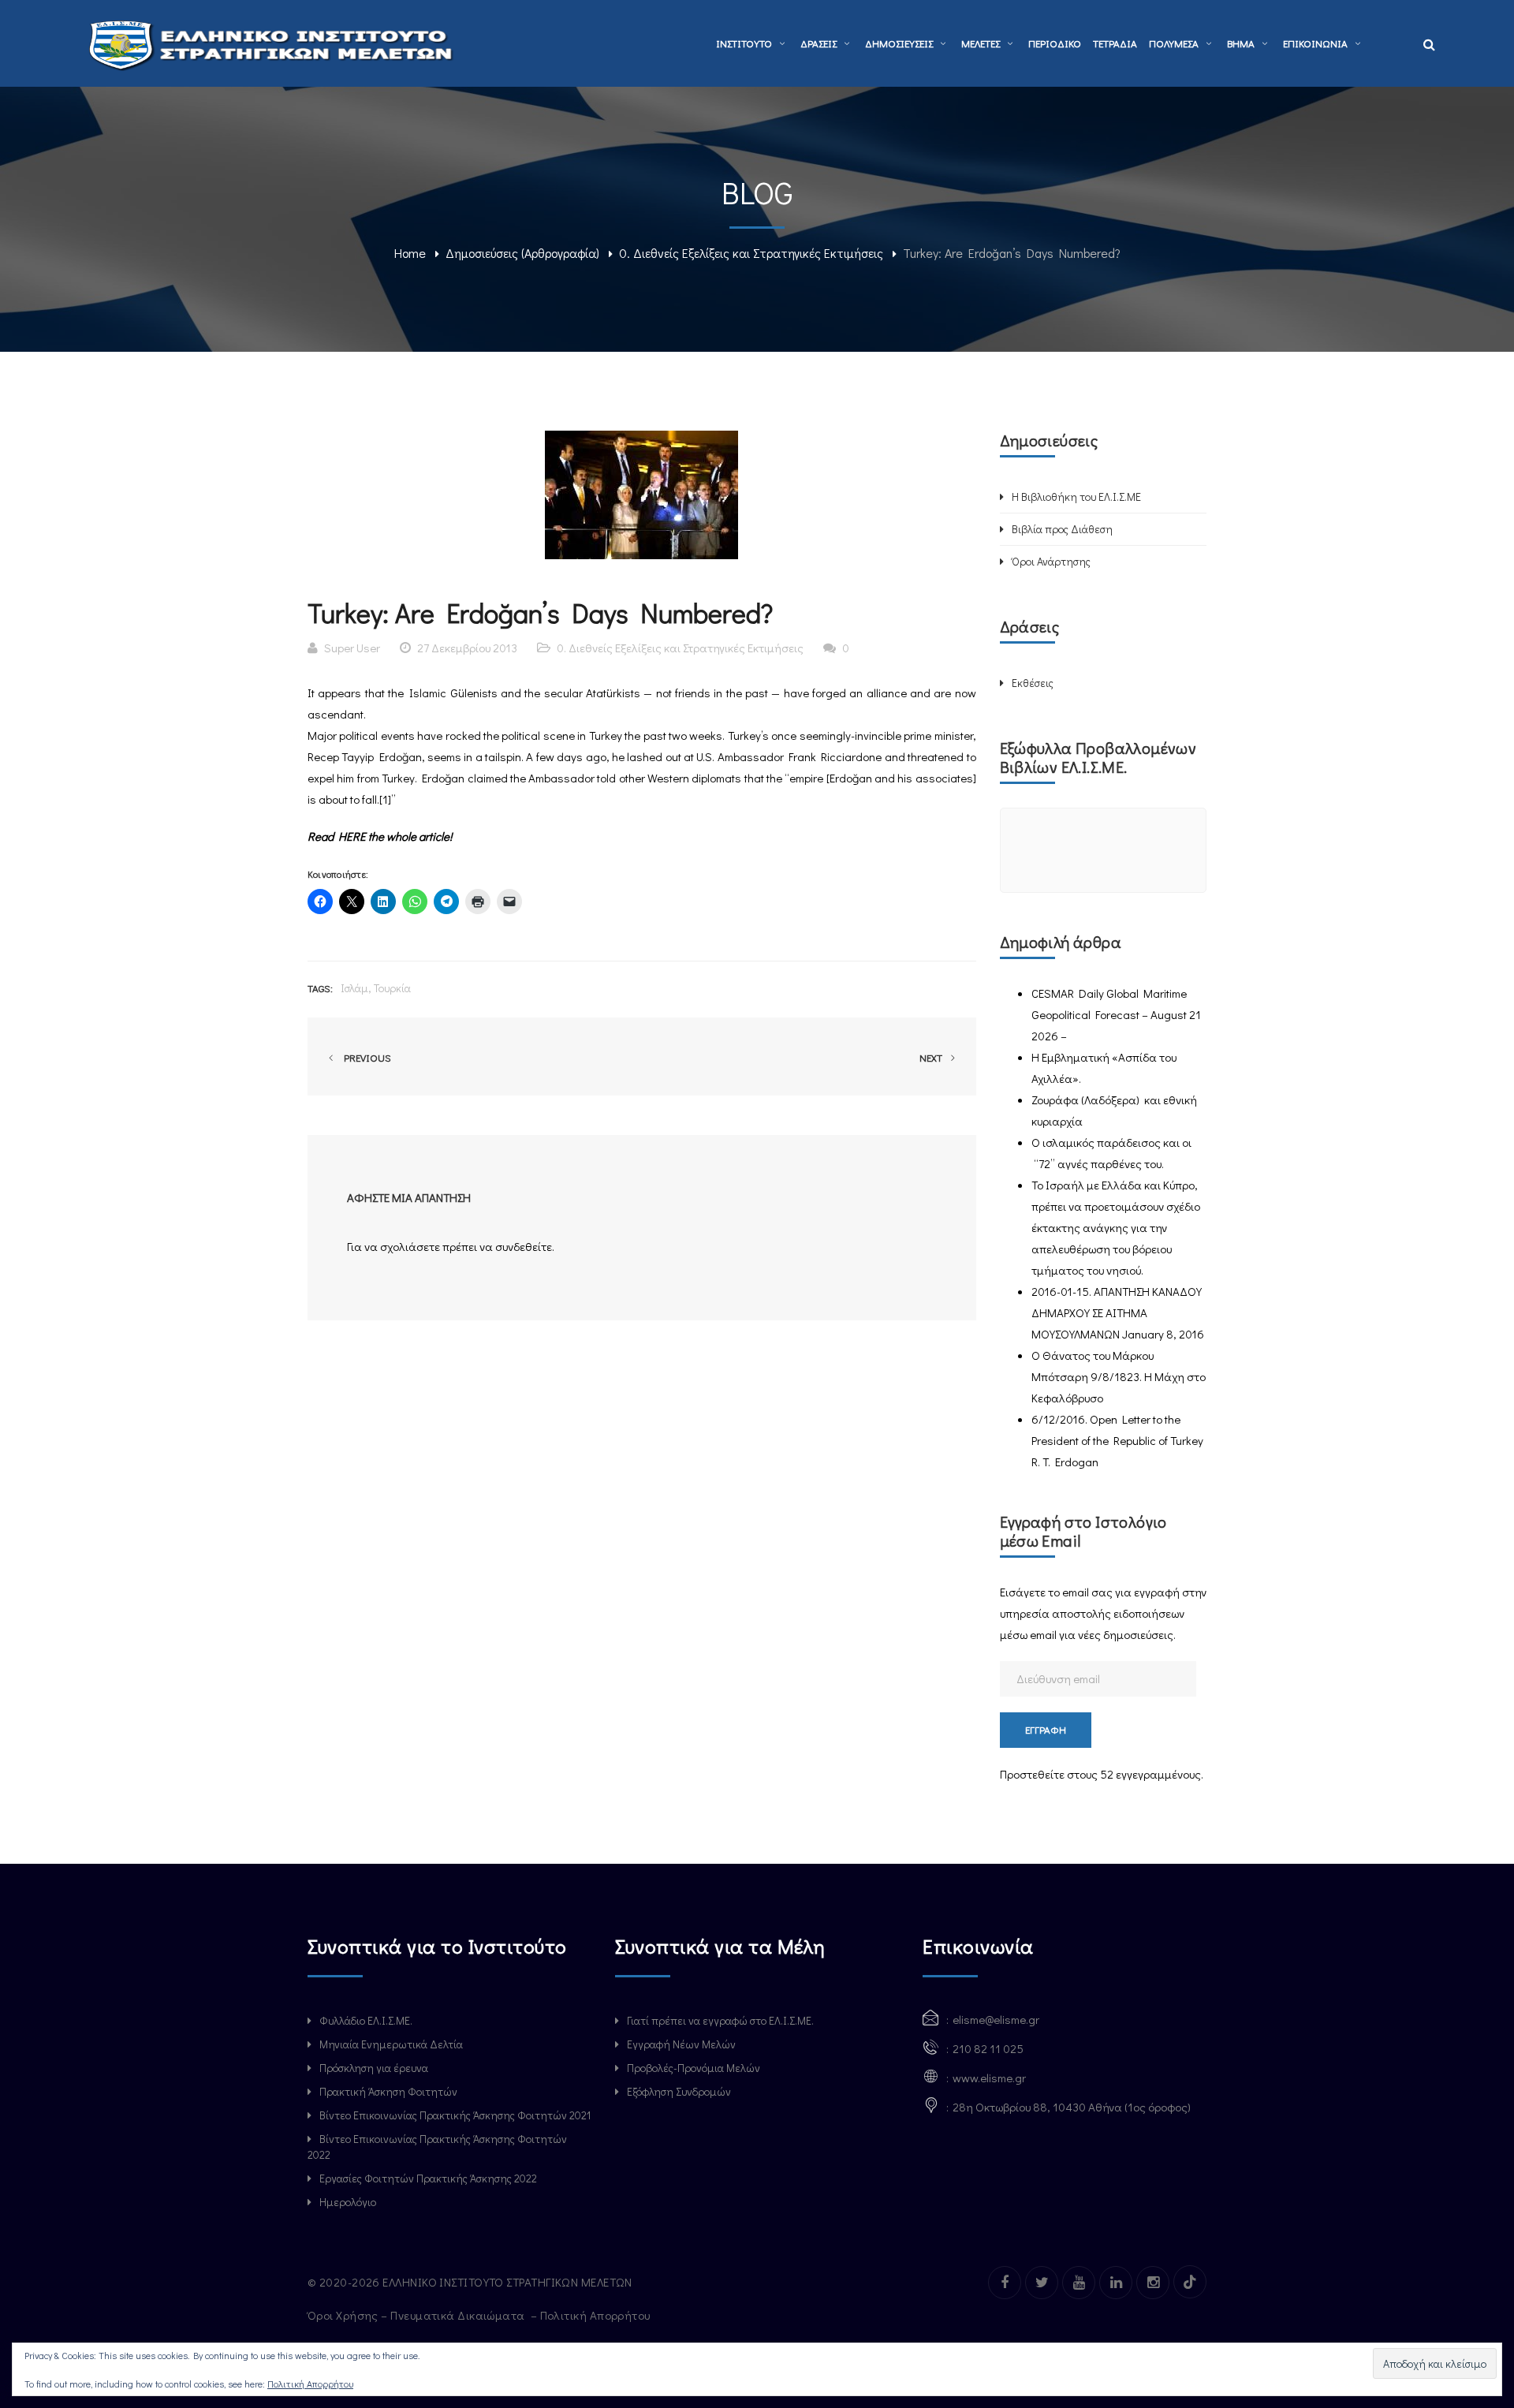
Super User (352, 648)
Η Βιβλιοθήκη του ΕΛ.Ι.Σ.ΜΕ (1076, 497)
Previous (365, 1057)
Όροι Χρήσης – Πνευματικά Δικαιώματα (418, 2315)
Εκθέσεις (1033, 683)
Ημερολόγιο (348, 2202)
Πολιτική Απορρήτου (597, 2315)
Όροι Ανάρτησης (1051, 561)
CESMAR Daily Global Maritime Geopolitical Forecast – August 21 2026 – (1116, 1014)
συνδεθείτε (524, 1246)
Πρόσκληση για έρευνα (374, 2068)
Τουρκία (392, 988)
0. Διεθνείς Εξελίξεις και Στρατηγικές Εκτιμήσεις (751, 253)
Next (932, 1057)
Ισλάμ (354, 988)
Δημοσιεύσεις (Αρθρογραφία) (522, 253)
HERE (352, 836)
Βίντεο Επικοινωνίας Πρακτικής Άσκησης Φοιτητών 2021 (455, 2115)
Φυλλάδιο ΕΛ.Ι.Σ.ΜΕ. (366, 2020)
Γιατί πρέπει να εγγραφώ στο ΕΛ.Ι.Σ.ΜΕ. (720, 2020)
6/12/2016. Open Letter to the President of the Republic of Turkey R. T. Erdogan (1117, 1440)
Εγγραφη (1046, 1729)
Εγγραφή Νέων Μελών (681, 2044)
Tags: (320, 988)
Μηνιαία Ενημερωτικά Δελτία (391, 2044)
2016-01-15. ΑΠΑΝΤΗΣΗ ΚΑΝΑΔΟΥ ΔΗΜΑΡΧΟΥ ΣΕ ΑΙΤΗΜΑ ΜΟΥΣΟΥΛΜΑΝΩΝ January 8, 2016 (1118, 1312)
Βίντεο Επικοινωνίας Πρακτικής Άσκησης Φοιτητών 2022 (437, 2147)
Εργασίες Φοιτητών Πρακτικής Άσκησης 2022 (428, 2178)
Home (410, 253)
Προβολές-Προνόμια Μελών (694, 2068)
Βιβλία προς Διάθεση (1062, 529)
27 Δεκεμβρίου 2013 (467, 648)
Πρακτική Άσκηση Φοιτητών (388, 2091)
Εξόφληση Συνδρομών (679, 2091)
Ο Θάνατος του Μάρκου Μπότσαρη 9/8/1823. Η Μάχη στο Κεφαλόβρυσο (1119, 1376)
